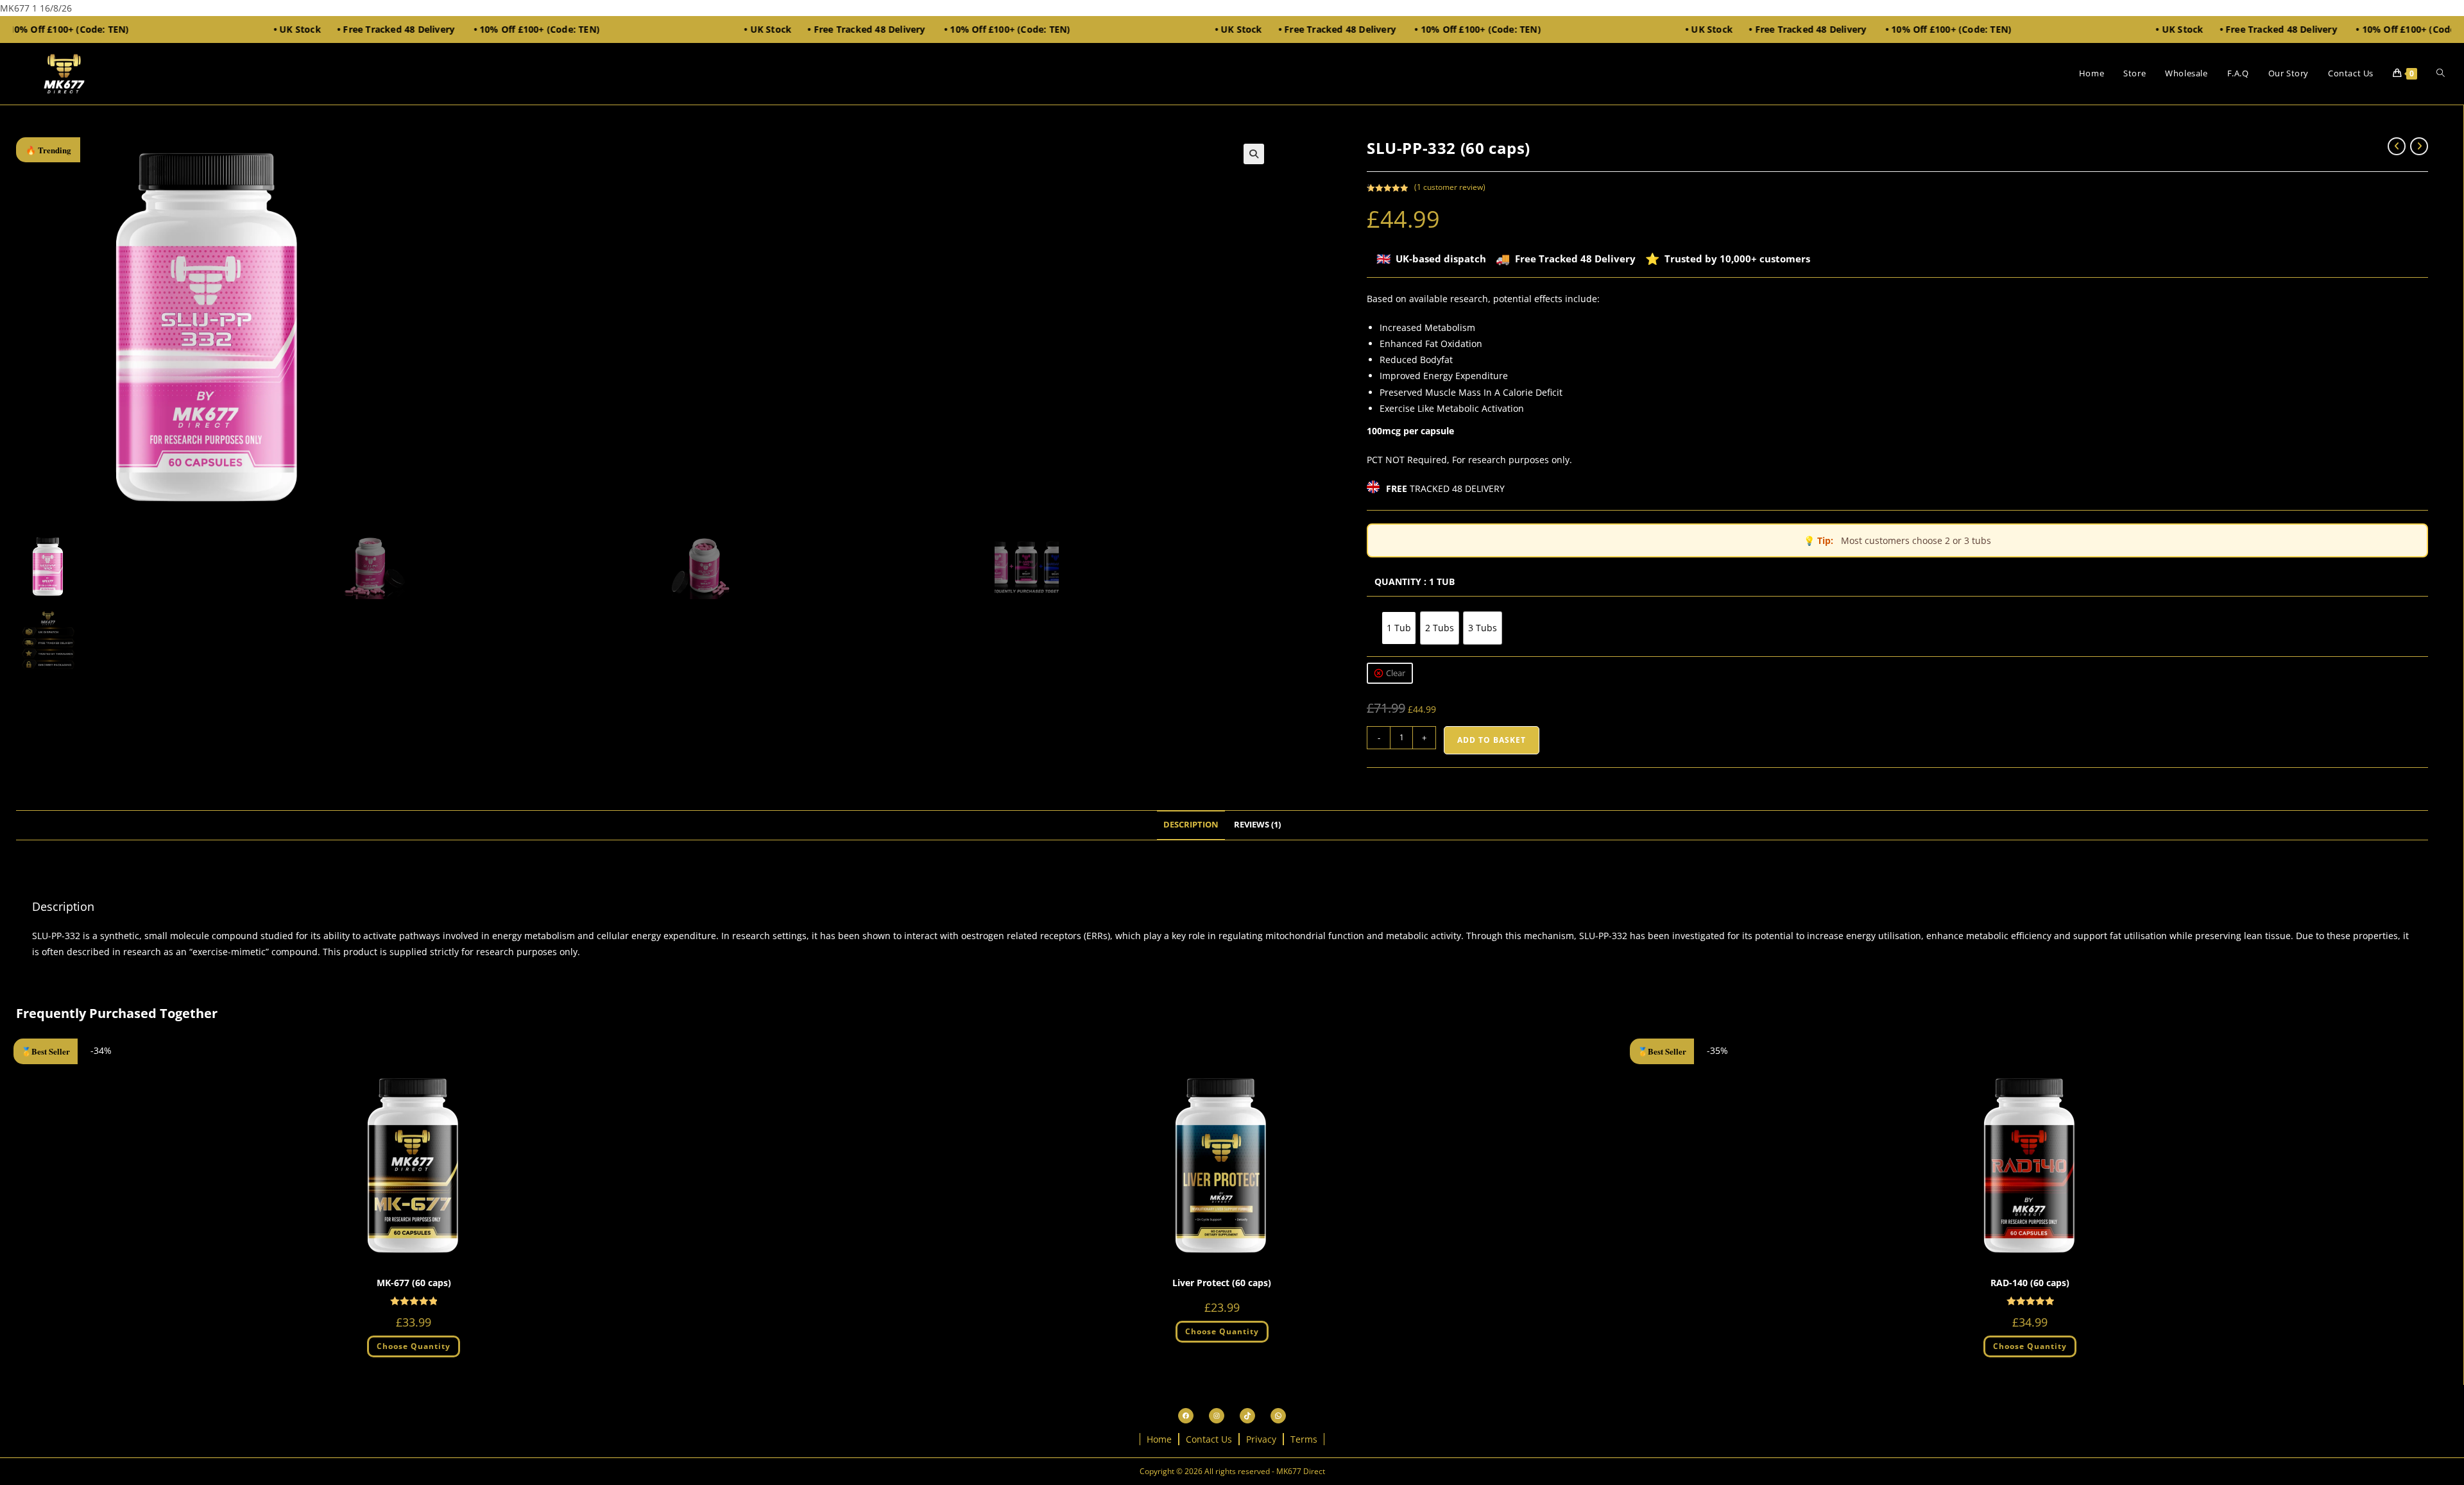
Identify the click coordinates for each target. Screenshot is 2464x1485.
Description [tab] (1191, 825)
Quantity (1398, 581)
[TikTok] (1247, 1416)
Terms (1304, 1439)
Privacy (1261, 1439)
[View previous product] (2397, 146)
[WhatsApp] (1278, 1416)
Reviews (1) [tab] (1257, 825)
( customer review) (1450, 187)
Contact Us (1209, 1439)
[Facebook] (1186, 1416)
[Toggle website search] (2441, 73)
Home (1159, 1439)
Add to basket (1492, 740)
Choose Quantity (414, 1346)
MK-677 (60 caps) (414, 1283)
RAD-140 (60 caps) (2030, 1283)
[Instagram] (1217, 1416)
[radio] (1399, 628)
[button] (1254, 154)
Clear (1396, 673)
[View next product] (2419, 146)
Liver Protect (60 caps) (1222, 1283)
